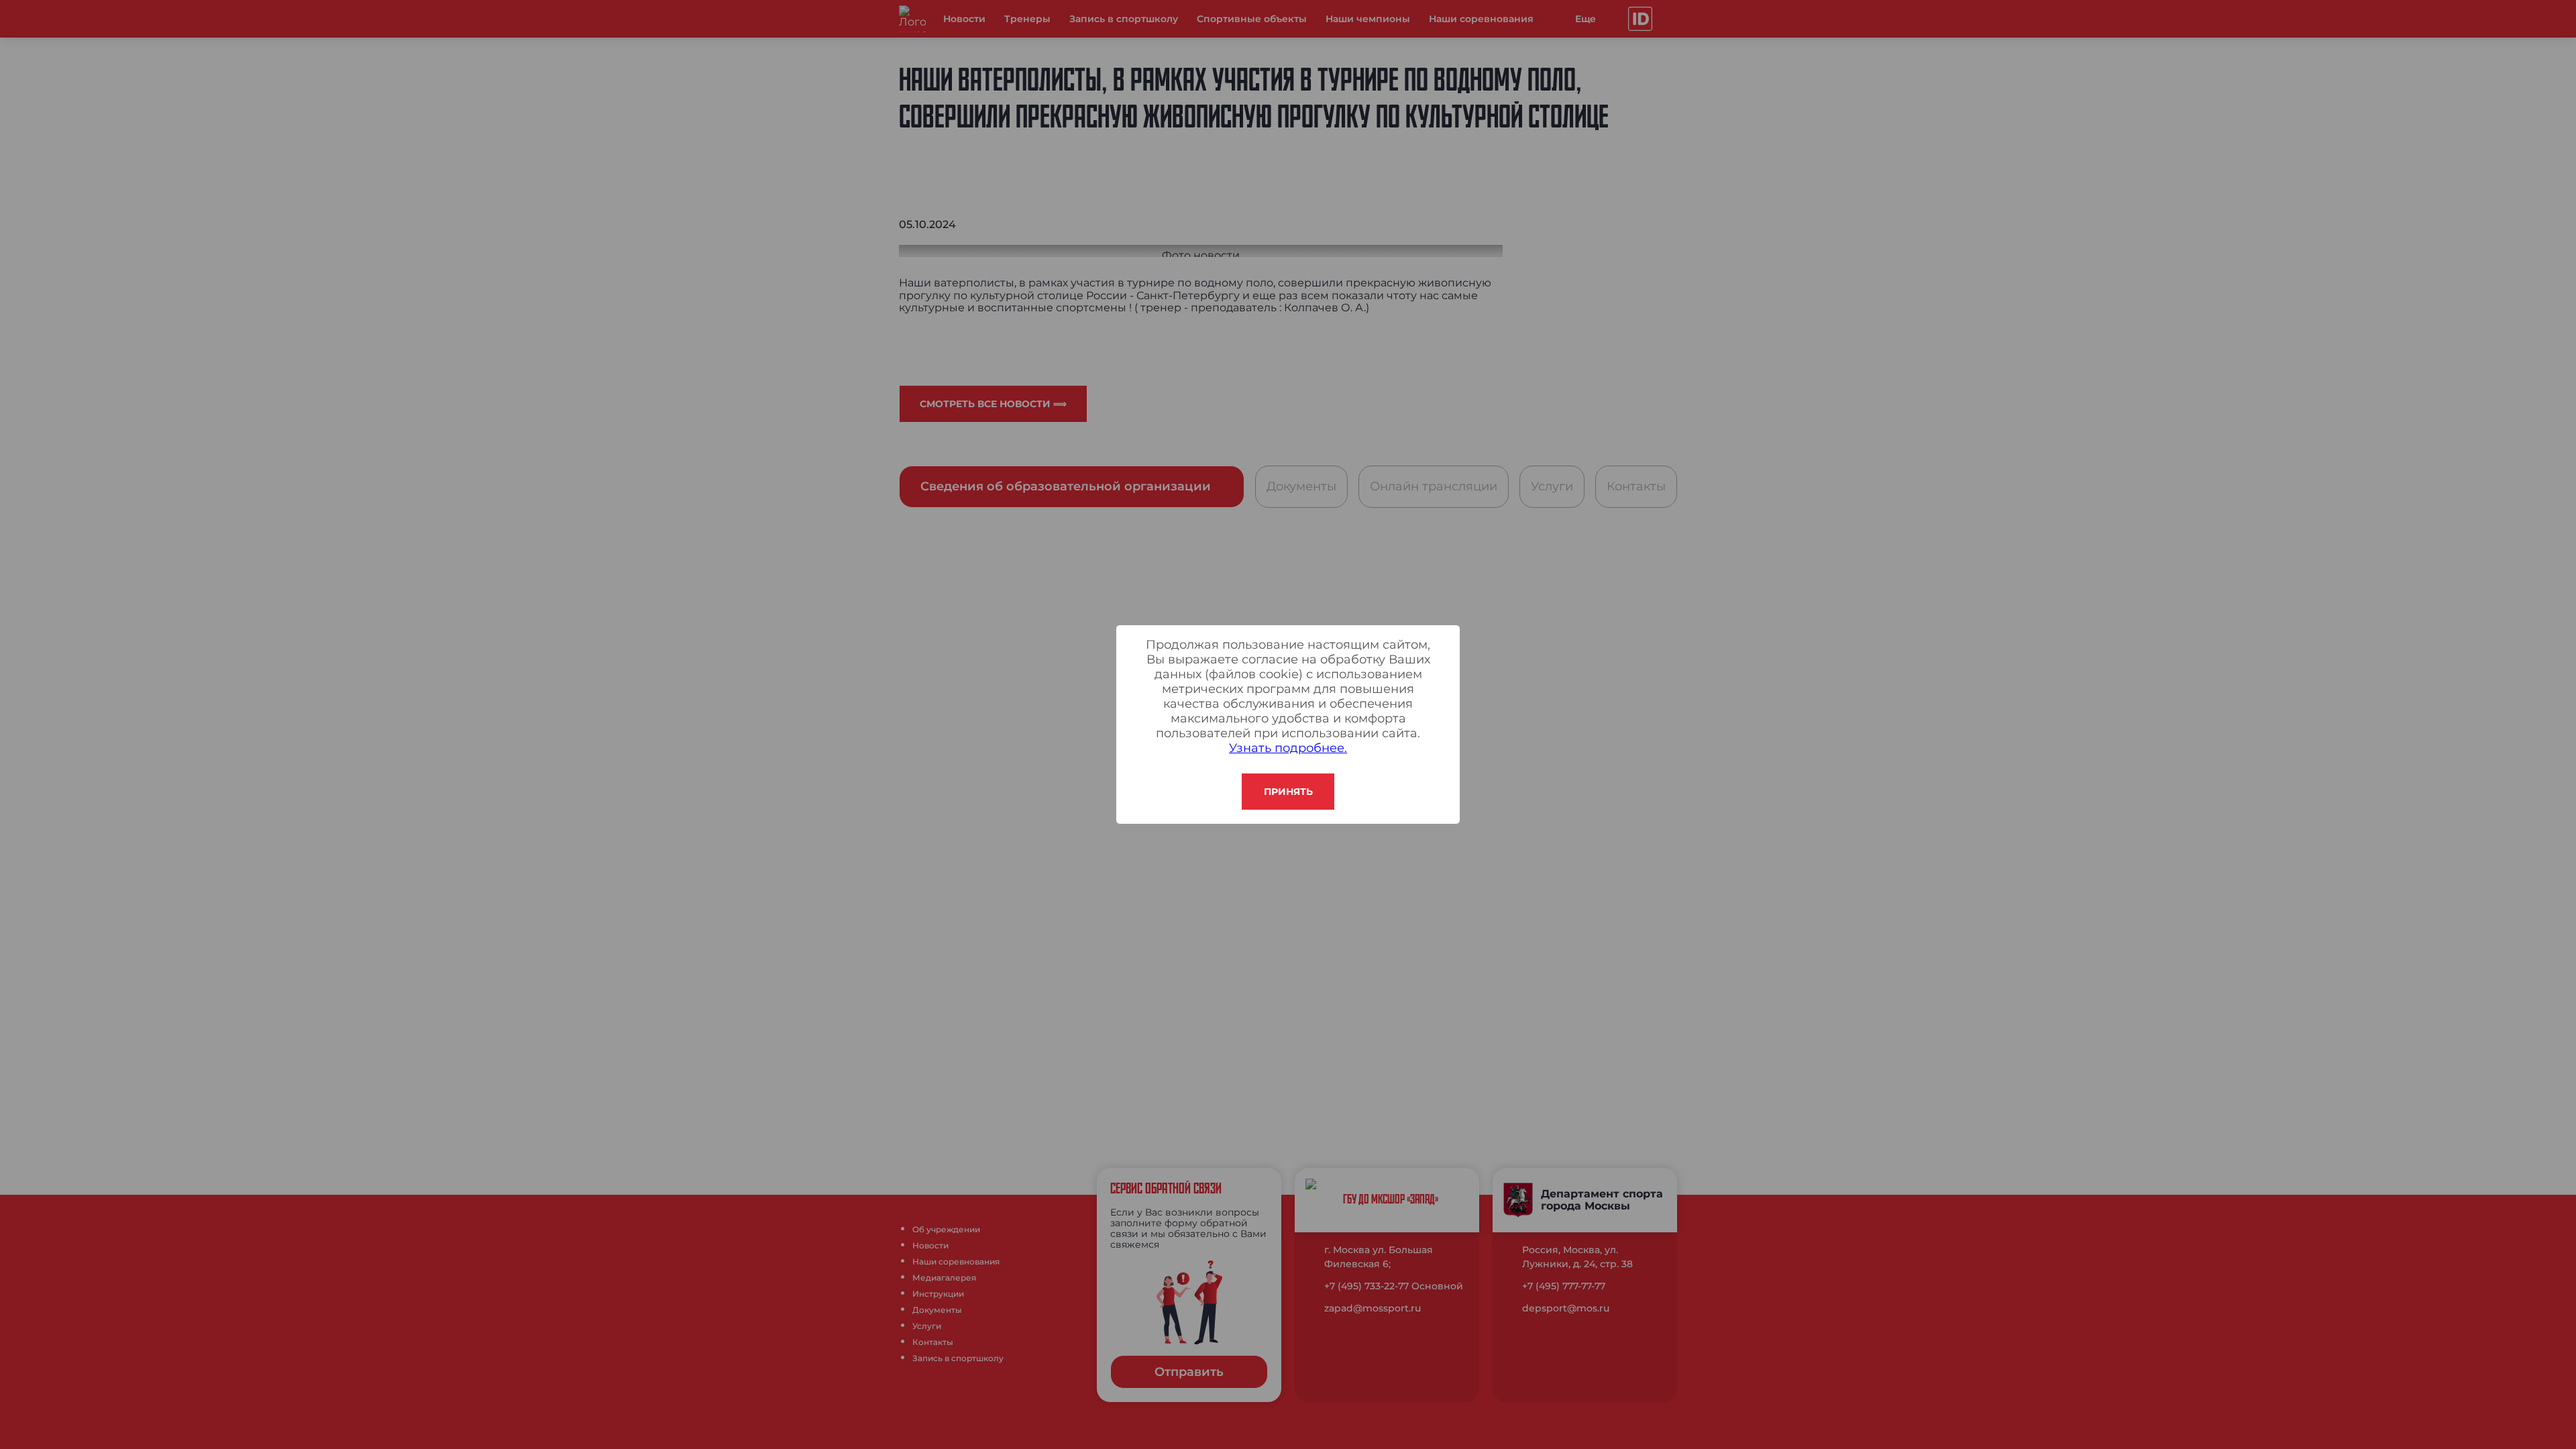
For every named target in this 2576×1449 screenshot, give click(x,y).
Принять (1288, 792)
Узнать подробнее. (1288, 748)
